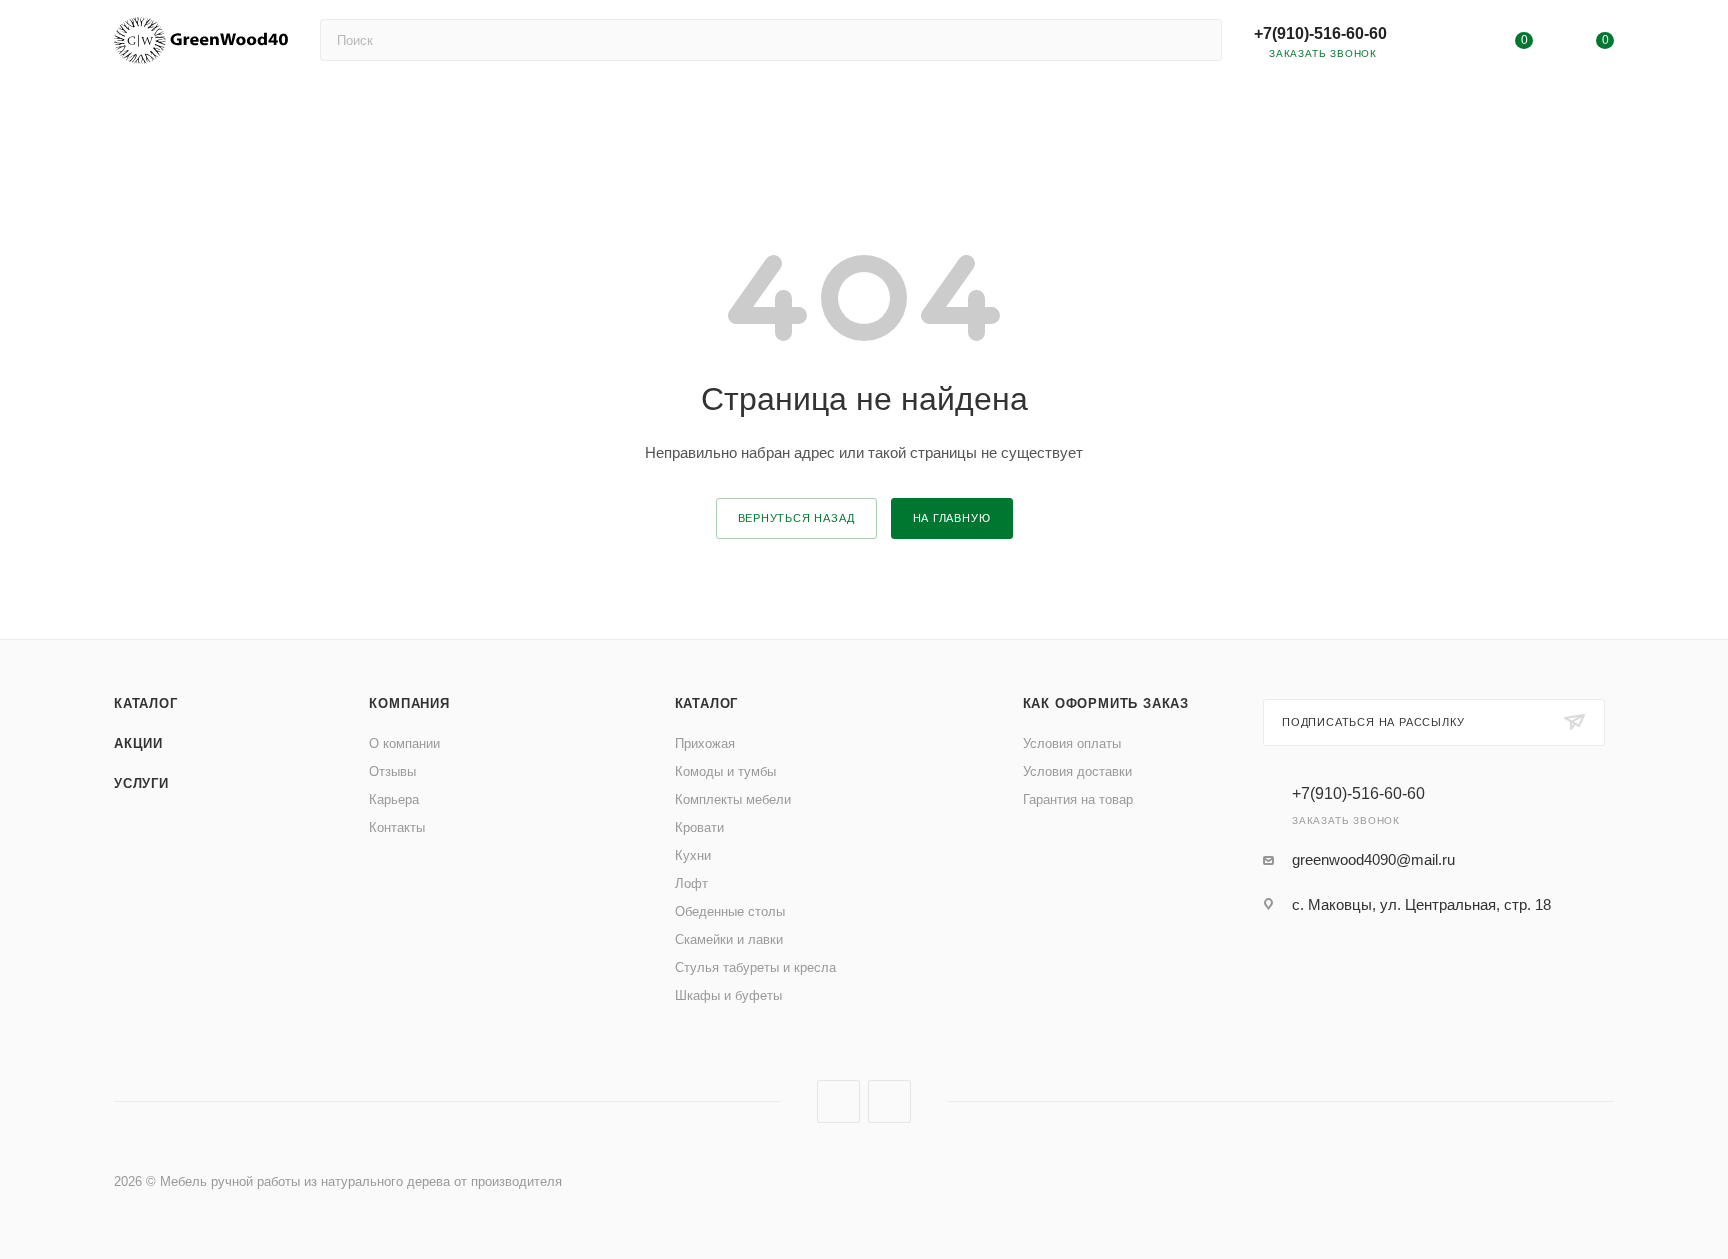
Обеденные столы (730, 911)
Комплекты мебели (733, 799)
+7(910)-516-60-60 (1320, 33)
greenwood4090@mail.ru (1373, 859)
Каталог (146, 703)
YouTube (838, 1101)
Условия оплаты (1072, 743)
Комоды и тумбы (725, 771)
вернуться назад (796, 518)
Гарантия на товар (1078, 799)
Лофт (691, 883)
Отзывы (392, 771)
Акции (138, 743)
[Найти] (1197, 40)
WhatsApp (889, 1101)
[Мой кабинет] (1442, 44)
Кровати (699, 827)
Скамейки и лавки (729, 939)
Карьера (394, 799)
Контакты (397, 827)
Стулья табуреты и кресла (755, 967)
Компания (409, 703)
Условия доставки (1077, 771)
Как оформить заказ (1106, 703)
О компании (404, 743)
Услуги (141, 783)
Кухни (693, 855)
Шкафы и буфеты (728, 995)
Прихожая (705, 743)
